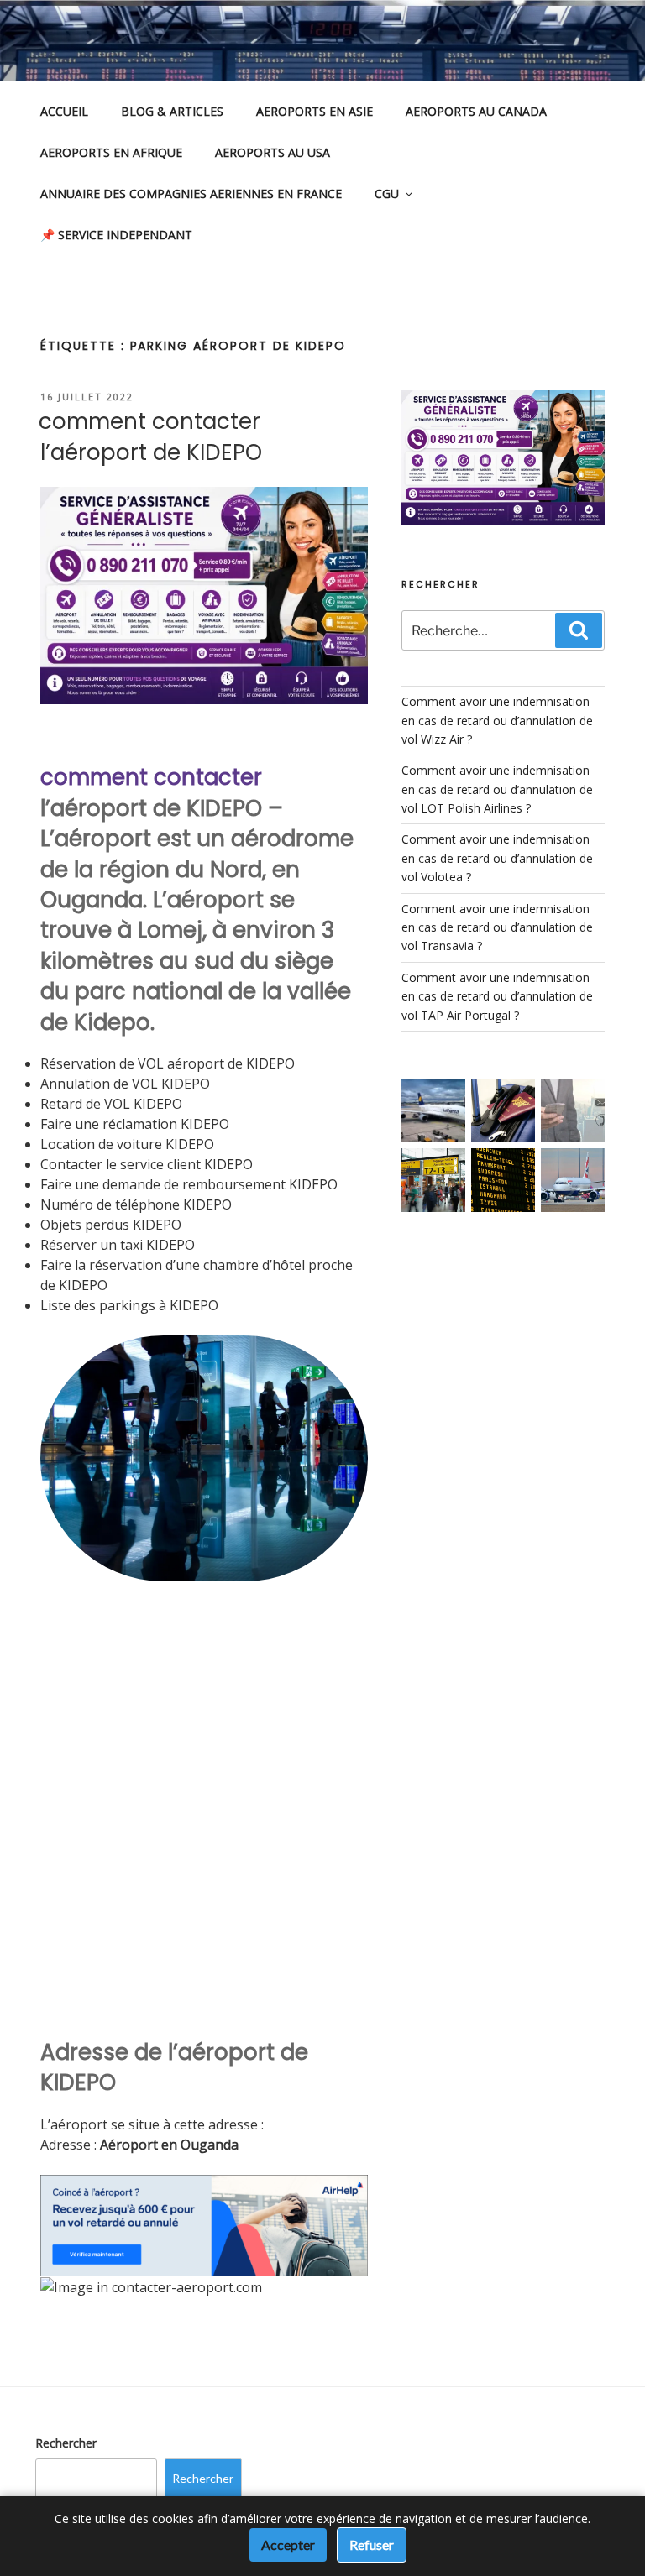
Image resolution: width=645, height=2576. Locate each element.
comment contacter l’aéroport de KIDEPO (150, 436)
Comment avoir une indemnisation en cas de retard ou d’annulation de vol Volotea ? (497, 858)
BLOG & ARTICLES (172, 111)
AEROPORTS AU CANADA (476, 111)
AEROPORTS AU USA (273, 152)
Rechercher (66, 2443)
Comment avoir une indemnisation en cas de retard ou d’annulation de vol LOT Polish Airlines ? (497, 789)
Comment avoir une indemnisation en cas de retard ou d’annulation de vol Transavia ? (497, 927)
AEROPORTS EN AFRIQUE (111, 152)
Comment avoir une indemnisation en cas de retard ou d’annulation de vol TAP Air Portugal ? (497, 996)
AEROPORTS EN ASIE (315, 111)
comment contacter (151, 777)
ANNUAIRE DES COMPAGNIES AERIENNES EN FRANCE (191, 193)
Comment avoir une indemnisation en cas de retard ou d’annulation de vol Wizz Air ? (497, 720)
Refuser (372, 2545)
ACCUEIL (64, 111)
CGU (387, 193)
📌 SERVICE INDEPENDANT (116, 235)
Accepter (288, 2545)
